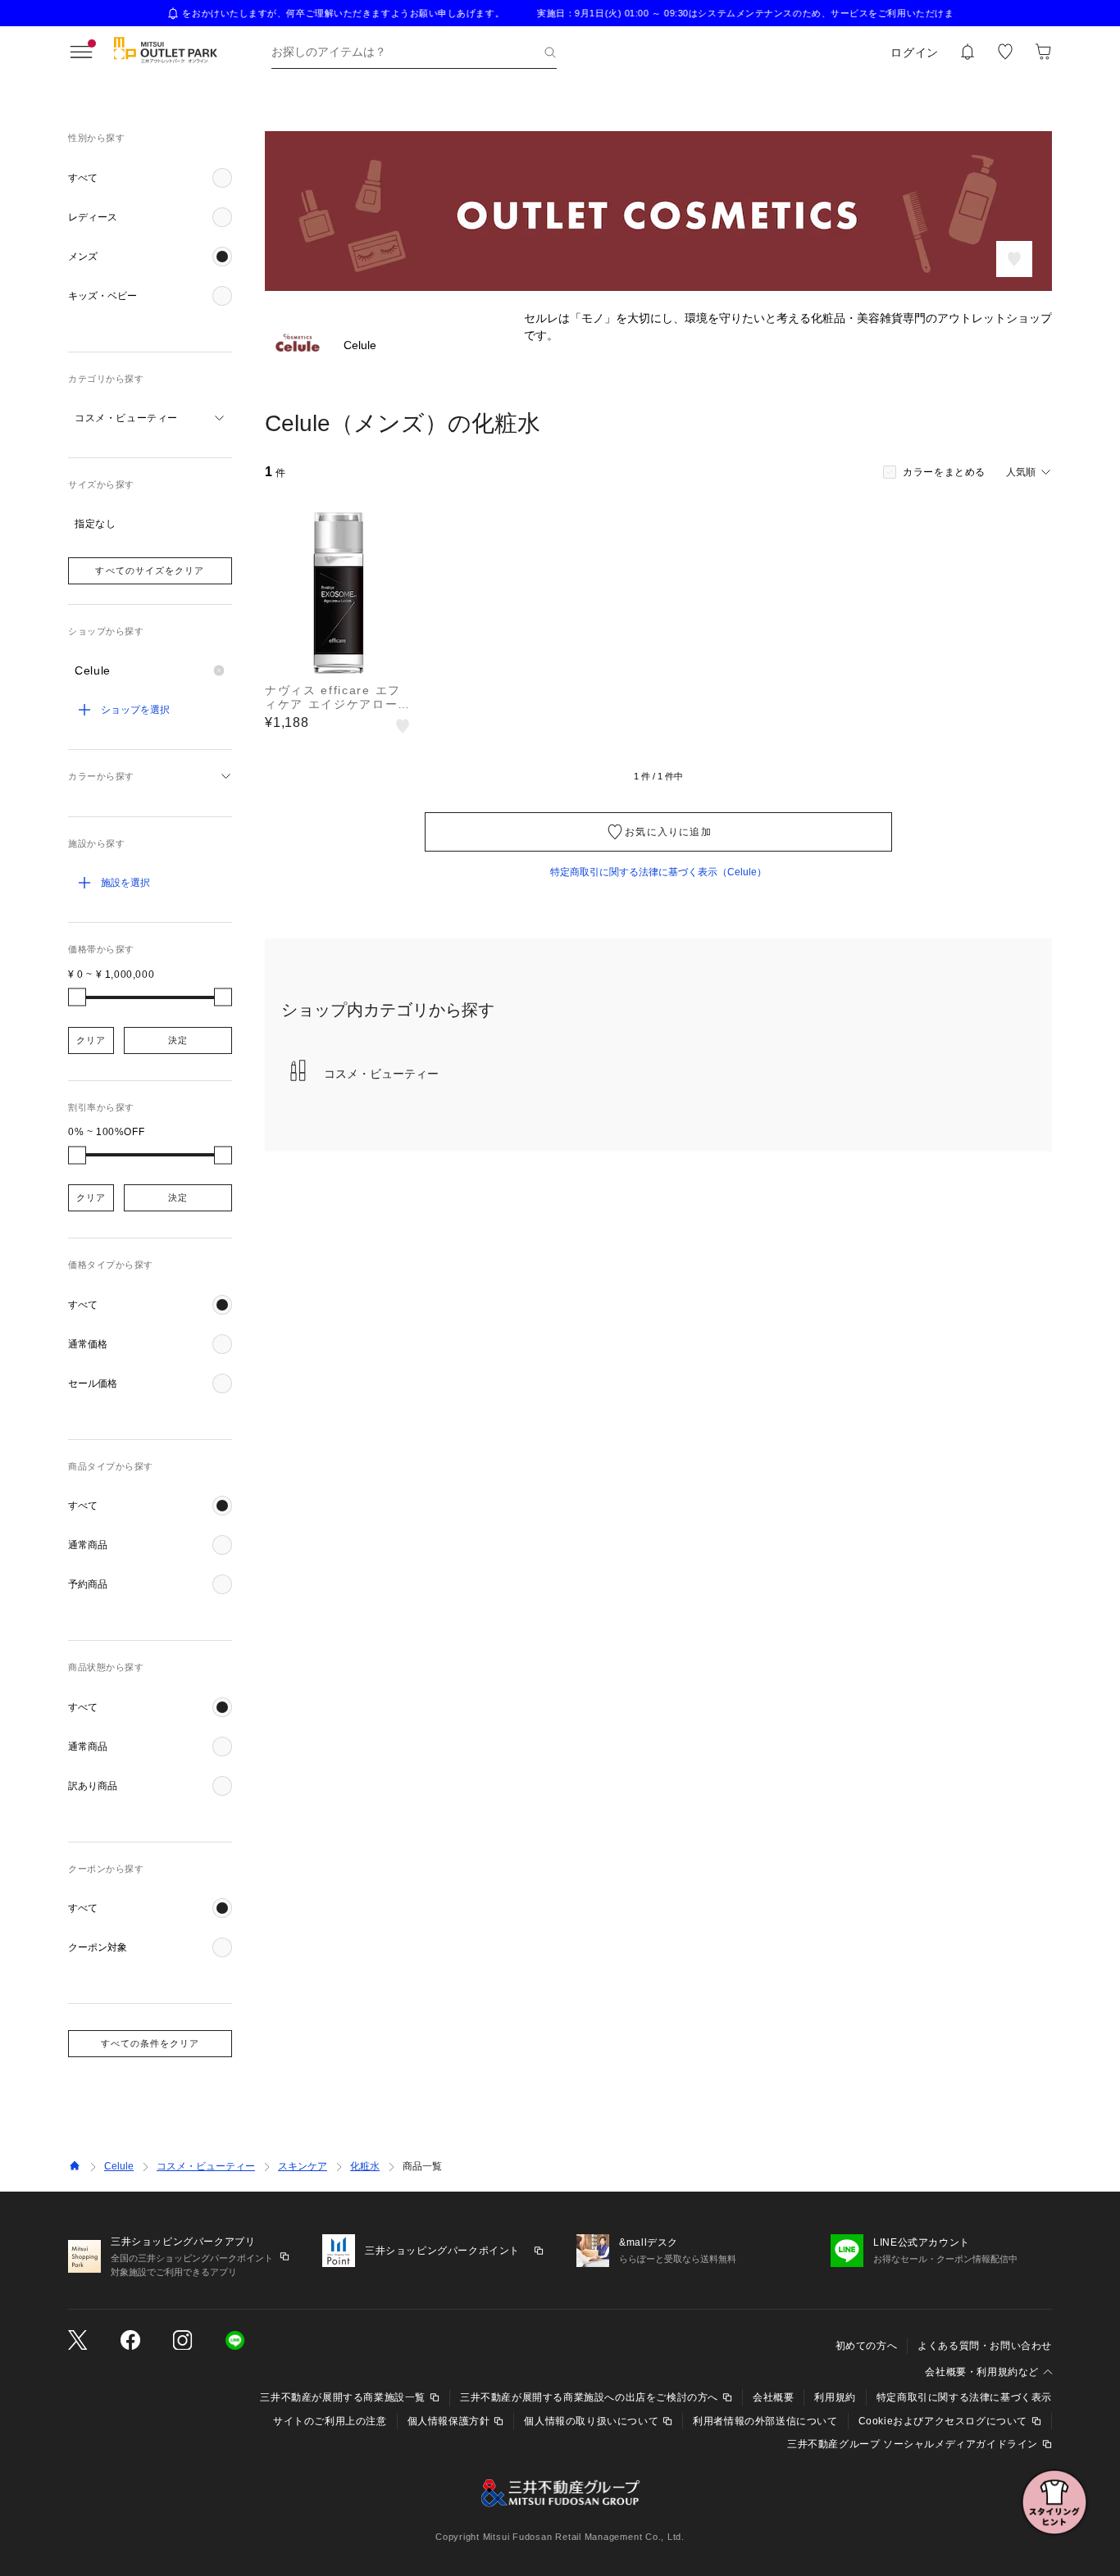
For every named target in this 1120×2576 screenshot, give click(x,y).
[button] (150, 178)
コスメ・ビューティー (206, 2166)
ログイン (915, 52)
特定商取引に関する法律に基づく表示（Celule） (658, 872)
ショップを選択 (135, 710)
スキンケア (303, 2166)
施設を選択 (125, 883)
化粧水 (365, 2166)
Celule (119, 2166)
